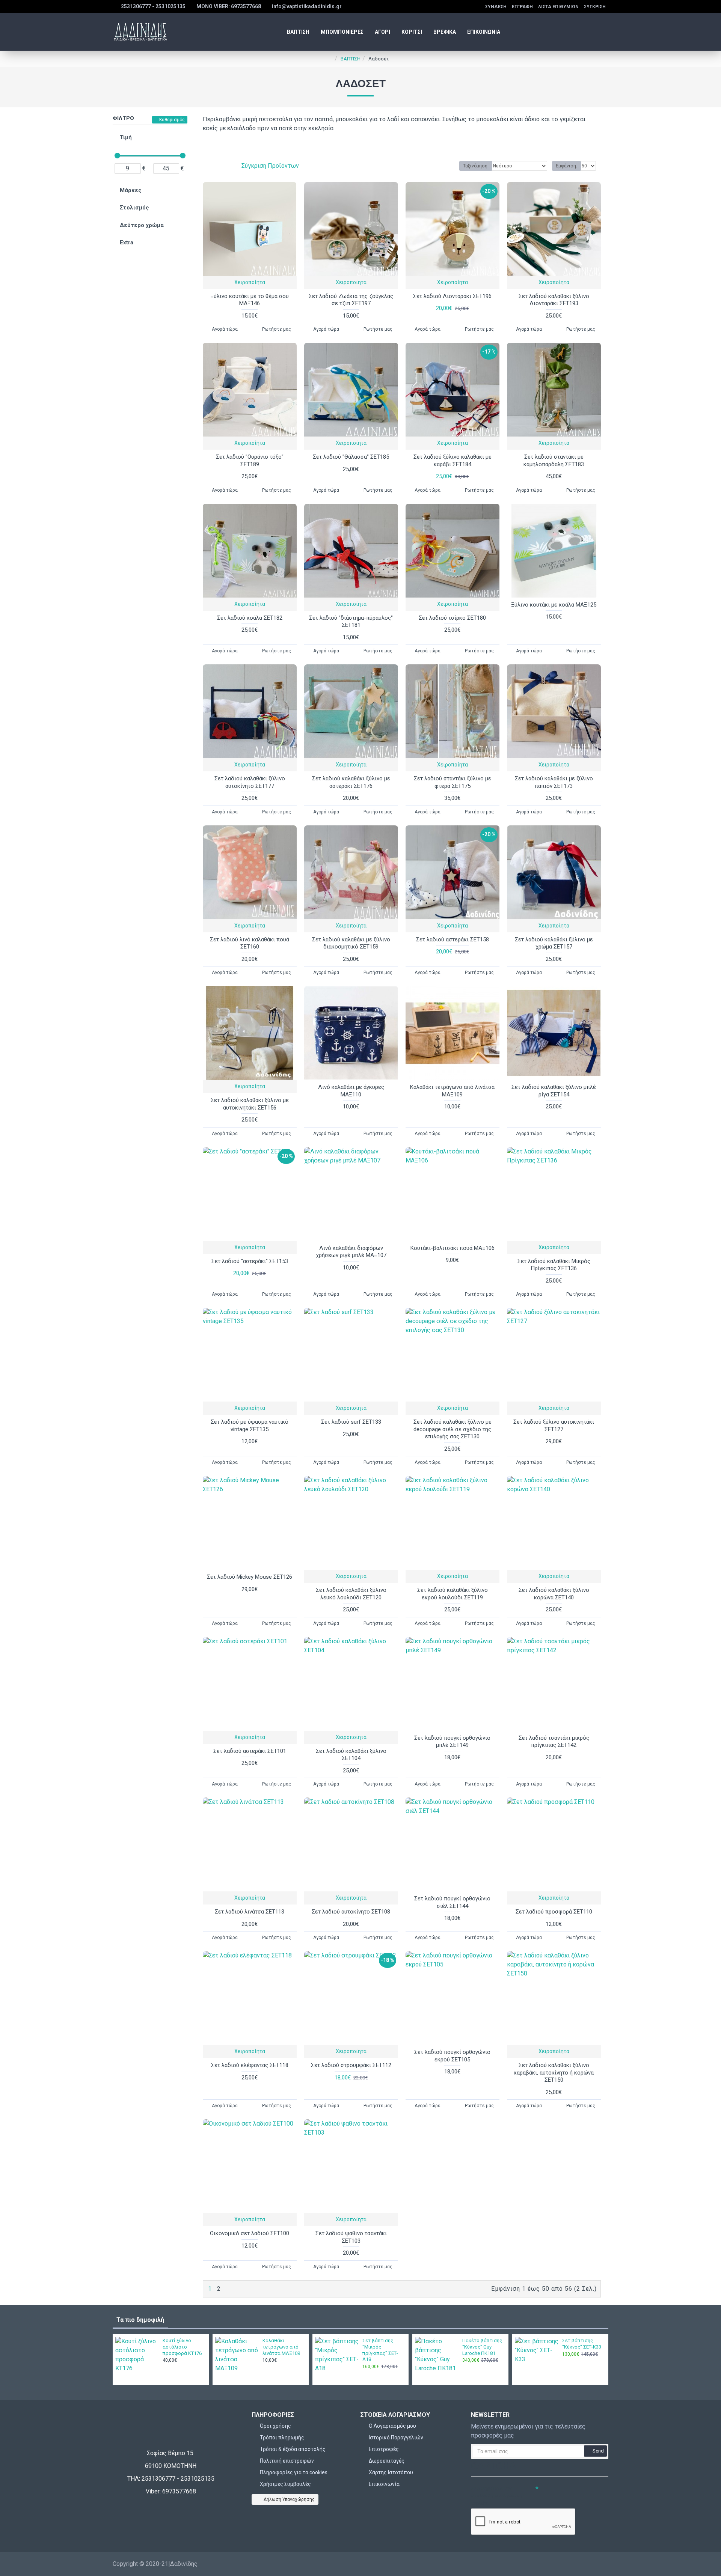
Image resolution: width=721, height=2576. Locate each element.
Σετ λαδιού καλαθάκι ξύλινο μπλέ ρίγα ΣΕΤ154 (554, 1091)
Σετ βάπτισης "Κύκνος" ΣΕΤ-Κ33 (582, 2344)
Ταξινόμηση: (476, 166)
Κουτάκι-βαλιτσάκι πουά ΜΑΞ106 (453, 1248)
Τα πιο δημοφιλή (140, 2320)
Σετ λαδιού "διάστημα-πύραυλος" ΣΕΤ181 (351, 622)
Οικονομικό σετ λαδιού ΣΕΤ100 (250, 2233)
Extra (127, 242)
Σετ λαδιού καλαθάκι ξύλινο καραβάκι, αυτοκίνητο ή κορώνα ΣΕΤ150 (554, 2072)
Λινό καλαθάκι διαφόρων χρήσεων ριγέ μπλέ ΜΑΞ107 (351, 1252)
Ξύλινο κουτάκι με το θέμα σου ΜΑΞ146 (250, 300)
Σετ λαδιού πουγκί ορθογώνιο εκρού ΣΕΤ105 (452, 2056)
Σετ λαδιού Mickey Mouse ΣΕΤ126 (250, 1577)
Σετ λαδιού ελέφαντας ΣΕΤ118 (250, 2065)
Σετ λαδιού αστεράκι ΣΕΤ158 (453, 939)
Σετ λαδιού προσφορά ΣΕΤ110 (554, 1912)
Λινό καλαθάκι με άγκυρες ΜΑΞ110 (351, 1091)
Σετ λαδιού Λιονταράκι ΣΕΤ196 (452, 296)
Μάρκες (131, 190)
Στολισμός (134, 208)
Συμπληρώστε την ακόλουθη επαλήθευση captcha (497, 2496)
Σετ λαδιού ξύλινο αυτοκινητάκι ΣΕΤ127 (554, 1426)
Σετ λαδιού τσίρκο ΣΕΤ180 (452, 618)
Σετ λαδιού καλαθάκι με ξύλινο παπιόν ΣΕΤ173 (554, 782)
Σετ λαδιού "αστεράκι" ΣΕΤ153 (250, 1261)
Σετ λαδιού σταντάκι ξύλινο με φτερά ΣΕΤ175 (453, 782)
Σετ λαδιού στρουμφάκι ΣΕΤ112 (351, 2065)
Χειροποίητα (250, 282)
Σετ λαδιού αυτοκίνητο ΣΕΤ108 (351, 1912)
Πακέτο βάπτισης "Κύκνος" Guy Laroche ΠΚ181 (482, 2347)
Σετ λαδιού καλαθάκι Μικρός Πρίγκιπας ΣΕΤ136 (554, 1265)
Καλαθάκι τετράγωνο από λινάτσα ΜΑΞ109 (452, 1091)
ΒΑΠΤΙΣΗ (351, 59)
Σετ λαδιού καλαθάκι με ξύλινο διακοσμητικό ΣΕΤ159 (351, 943)
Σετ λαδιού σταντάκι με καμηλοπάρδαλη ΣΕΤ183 (554, 461)
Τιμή (126, 137)
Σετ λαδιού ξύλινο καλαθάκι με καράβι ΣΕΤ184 (453, 461)
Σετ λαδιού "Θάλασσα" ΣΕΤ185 (351, 457)
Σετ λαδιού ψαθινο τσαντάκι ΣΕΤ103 (351, 2237)
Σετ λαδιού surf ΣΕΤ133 (351, 1422)
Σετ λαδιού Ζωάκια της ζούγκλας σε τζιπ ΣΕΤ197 (351, 300)
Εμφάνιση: (566, 166)
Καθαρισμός (172, 120)
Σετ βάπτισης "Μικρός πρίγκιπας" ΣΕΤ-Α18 (380, 2350)
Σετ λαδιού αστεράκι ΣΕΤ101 (250, 1751)
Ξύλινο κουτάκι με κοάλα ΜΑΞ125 (554, 605)
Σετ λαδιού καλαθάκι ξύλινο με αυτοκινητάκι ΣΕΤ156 (250, 1104)
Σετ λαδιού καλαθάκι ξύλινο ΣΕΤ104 (351, 1755)
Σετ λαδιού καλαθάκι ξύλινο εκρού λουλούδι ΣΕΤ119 (453, 1594)
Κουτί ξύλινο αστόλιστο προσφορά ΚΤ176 (182, 2347)
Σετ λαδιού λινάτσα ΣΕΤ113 (250, 1912)
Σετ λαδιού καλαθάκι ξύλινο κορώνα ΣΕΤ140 (554, 1594)
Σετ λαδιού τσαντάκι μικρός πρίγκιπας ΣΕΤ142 (554, 1742)
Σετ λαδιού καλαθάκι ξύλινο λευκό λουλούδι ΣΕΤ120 (351, 1594)
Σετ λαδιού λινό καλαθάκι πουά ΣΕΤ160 (250, 943)
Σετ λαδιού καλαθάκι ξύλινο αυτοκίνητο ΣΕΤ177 (250, 782)
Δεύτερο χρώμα (142, 225)
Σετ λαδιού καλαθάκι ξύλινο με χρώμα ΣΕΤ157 (554, 943)
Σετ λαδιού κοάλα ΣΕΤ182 (250, 618)
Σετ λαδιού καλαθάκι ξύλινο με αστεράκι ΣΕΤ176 (351, 782)
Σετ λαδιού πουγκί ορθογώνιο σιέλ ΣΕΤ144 (452, 1902)
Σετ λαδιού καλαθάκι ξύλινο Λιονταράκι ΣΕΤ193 (554, 300)
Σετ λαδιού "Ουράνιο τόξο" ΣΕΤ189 (250, 461)
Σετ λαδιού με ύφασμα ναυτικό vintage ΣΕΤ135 (250, 1426)
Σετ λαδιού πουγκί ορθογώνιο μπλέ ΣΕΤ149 (452, 1742)
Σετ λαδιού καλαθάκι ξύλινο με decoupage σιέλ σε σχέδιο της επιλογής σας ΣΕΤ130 (453, 1429)
